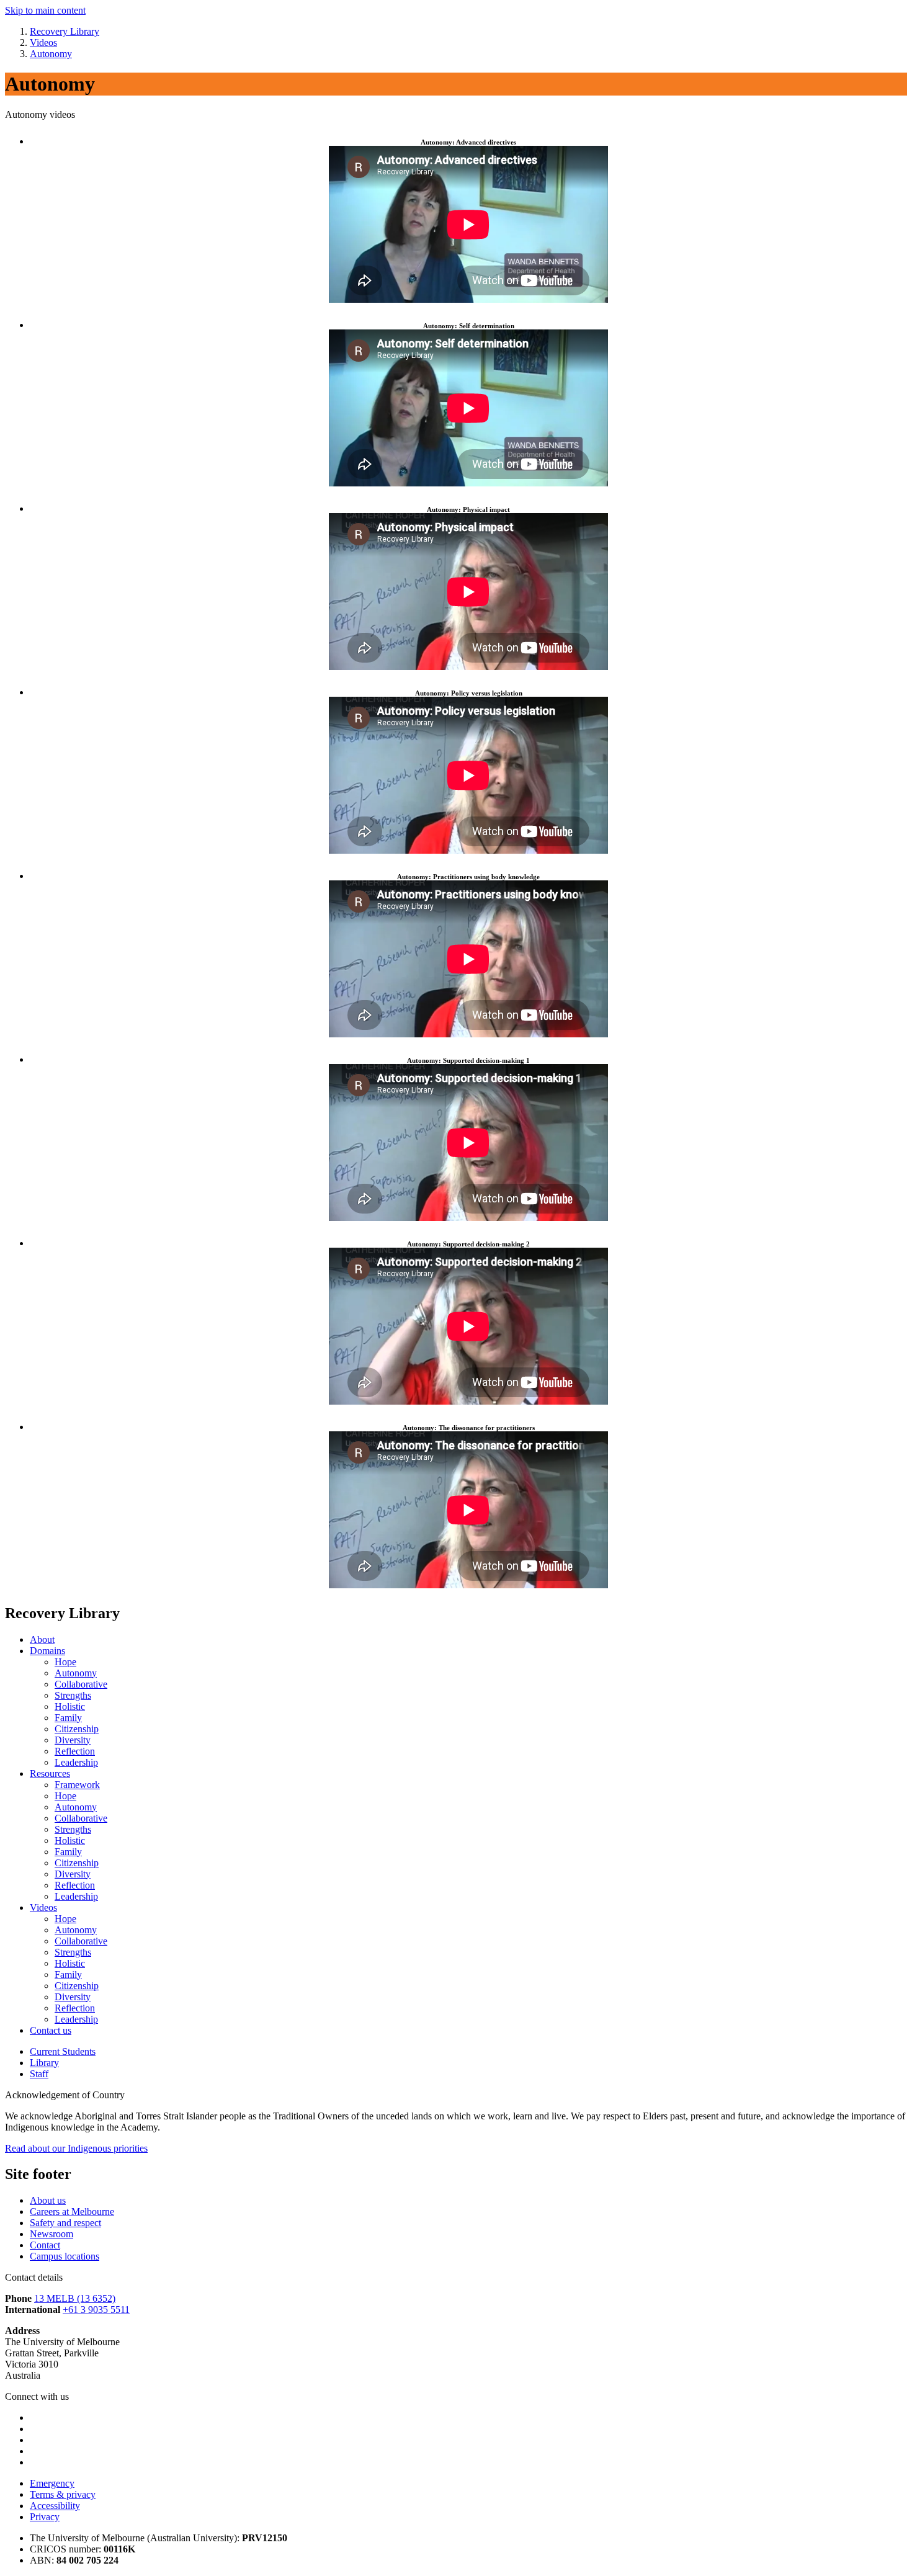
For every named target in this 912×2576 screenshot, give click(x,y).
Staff (39, 2074)
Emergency (52, 2483)
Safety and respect (65, 2223)
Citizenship (77, 1729)
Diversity (73, 1740)
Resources (50, 1773)
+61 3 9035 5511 (96, 2310)
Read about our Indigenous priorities (76, 2148)
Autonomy (76, 1673)
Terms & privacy (63, 2494)
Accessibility (55, 2506)
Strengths (73, 1695)
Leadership (76, 1762)
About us (48, 2200)
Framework (77, 1785)
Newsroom (51, 2234)
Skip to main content (45, 10)
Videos (43, 1907)
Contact (45, 2245)
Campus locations (65, 2256)
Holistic (70, 1706)
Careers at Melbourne (72, 2212)
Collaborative (81, 1684)
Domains (47, 1651)
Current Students (63, 2051)
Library (44, 2063)
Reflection (75, 1751)
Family (68, 1718)
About (42, 1639)
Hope (65, 1662)
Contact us (51, 2030)
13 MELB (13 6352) (75, 2298)
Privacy (45, 2517)
